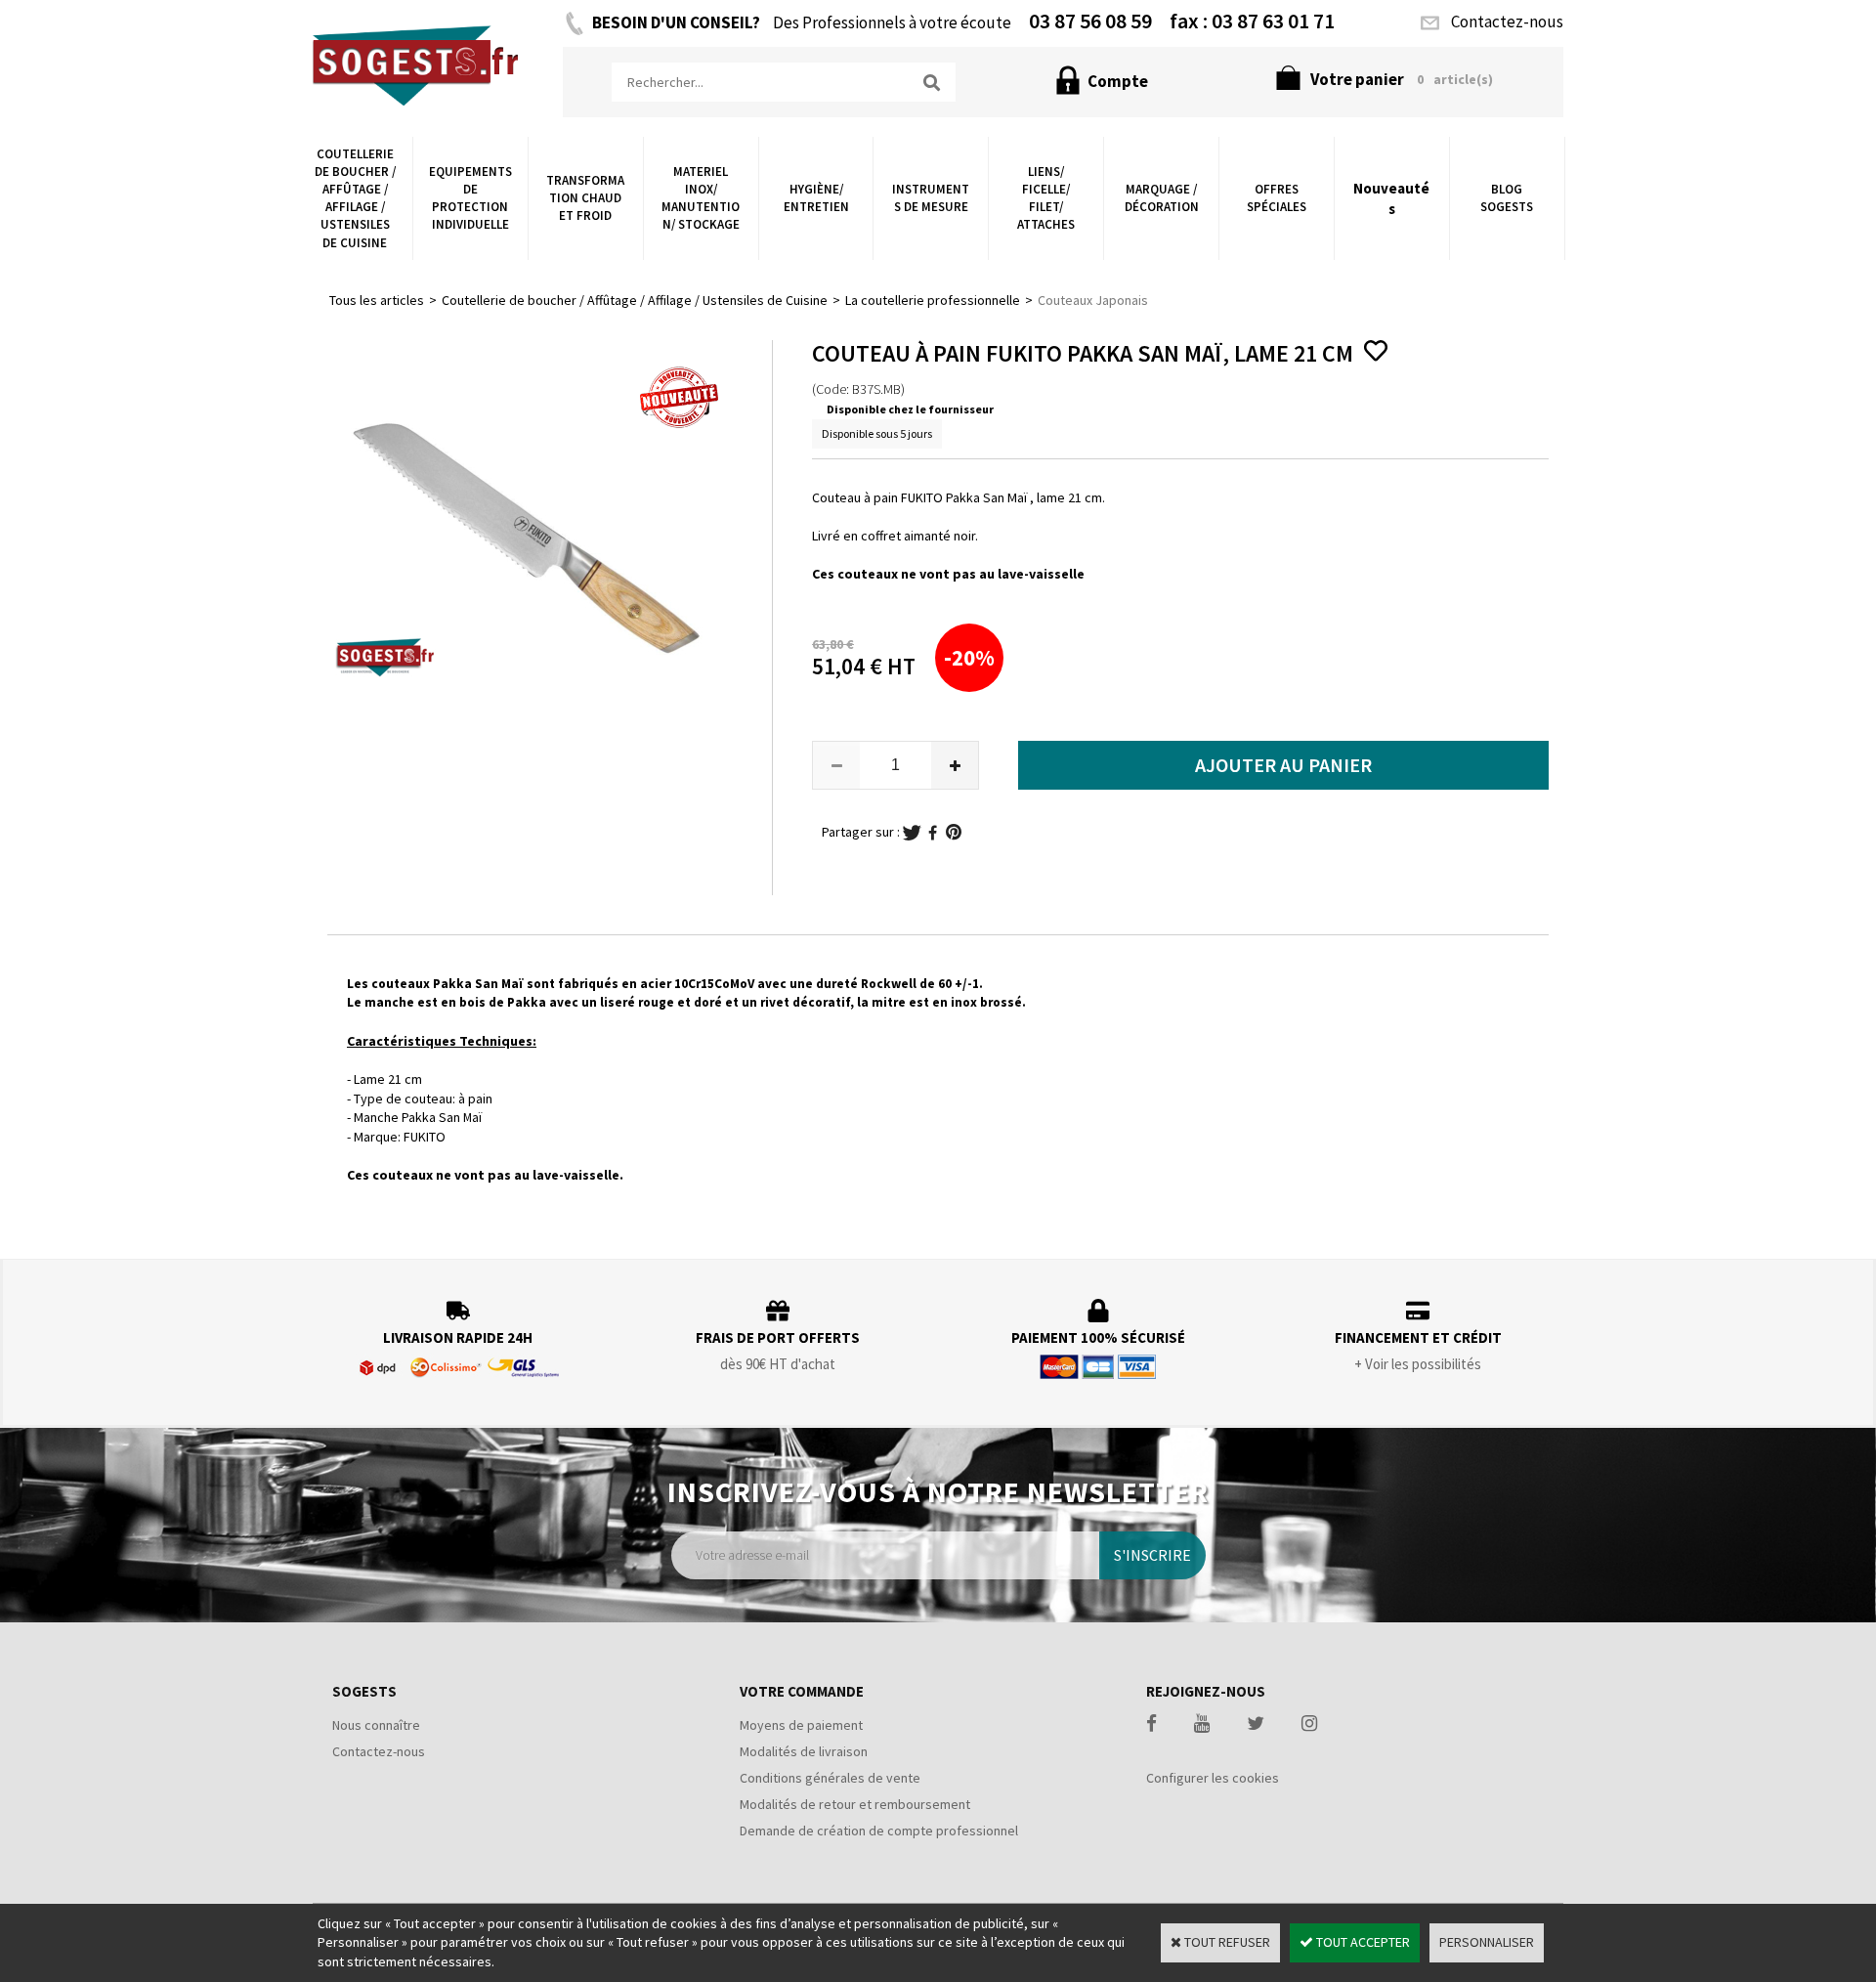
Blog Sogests (1507, 198)
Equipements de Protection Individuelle (470, 198)
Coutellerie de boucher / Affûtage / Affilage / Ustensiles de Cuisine (355, 198)
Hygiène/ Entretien (816, 198)
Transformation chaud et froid (585, 198)
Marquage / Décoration (1162, 198)
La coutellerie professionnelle (933, 300)
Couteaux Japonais (1093, 300)
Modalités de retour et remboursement (855, 1804)
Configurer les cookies (1213, 1778)
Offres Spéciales (1277, 198)
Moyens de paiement (801, 1725)
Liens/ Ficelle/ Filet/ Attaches (1046, 198)
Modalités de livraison (804, 1751)
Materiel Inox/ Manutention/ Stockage (701, 198)
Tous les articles (377, 300)
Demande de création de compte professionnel (879, 1831)
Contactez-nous (379, 1751)
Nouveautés (1391, 198)
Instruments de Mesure (931, 198)
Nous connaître (376, 1725)
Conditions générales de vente (830, 1778)
